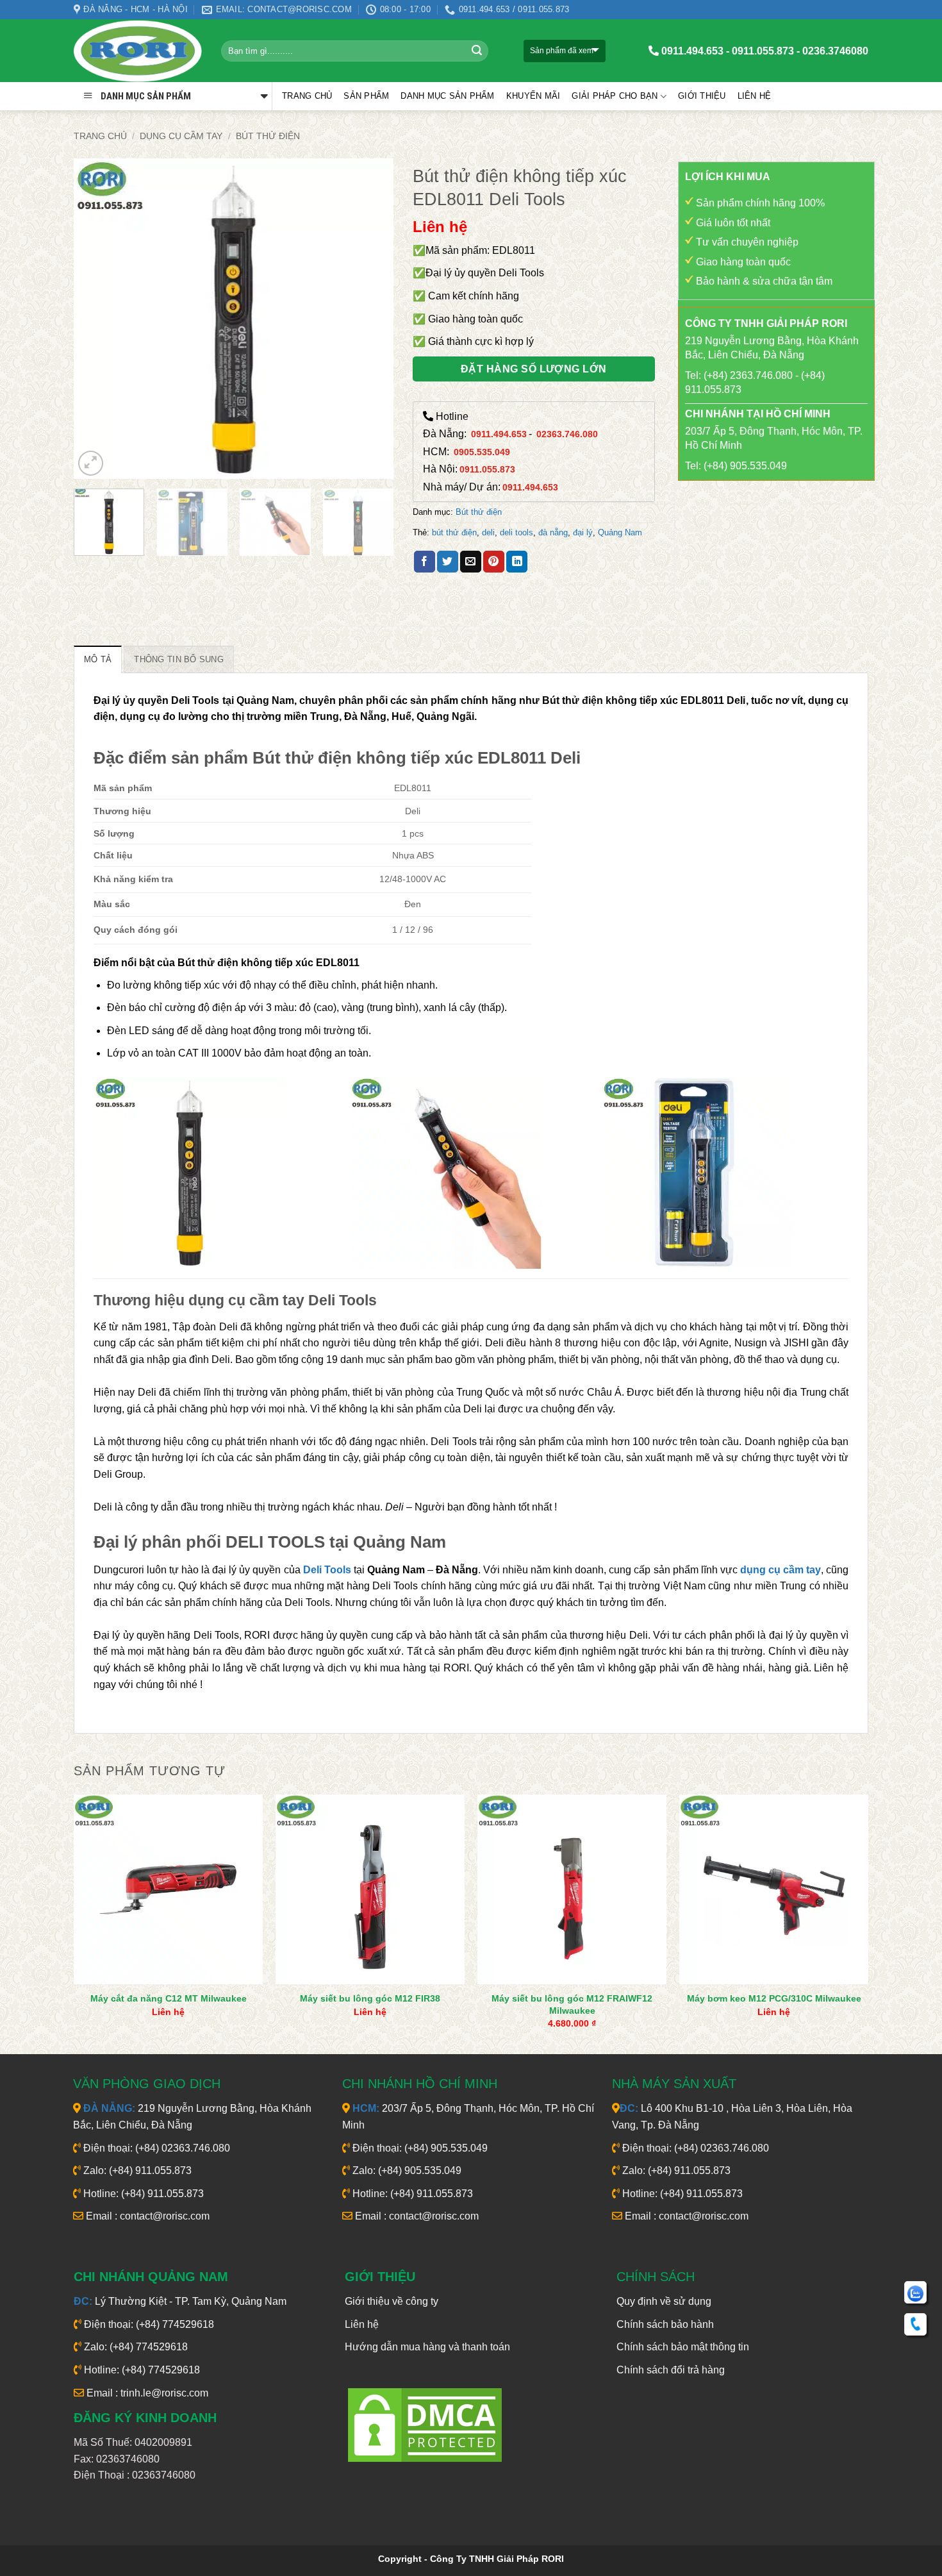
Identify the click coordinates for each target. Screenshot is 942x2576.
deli (488, 532)
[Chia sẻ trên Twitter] (448, 562)
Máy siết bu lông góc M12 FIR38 (370, 1998)
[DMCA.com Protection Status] (425, 2424)
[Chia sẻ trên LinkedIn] (517, 562)
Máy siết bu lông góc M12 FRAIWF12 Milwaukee (572, 2004)
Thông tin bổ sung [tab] (178, 659)
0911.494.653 (499, 434)
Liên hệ (755, 96)
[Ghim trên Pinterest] (494, 562)
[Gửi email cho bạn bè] (471, 562)
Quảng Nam (620, 532)
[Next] (371, 319)
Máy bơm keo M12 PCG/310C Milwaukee (774, 1998)
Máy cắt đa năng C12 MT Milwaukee (169, 1998)
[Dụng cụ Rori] (138, 51)
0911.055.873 (487, 469)
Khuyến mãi (533, 96)
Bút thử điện (268, 136)
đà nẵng (553, 532)
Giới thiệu (702, 96)
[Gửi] (477, 51)
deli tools (516, 532)
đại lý (583, 532)
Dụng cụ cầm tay (181, 136)
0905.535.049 (482, 452)
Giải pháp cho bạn (615, 96)
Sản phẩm (366, 96)
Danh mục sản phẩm (447, 96)
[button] (91, 463)
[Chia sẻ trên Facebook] (425, 562)
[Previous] (96, 319)
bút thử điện (454, 532)
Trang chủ (307, 96)
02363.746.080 (567, 434)
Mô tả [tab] (98, 659)
